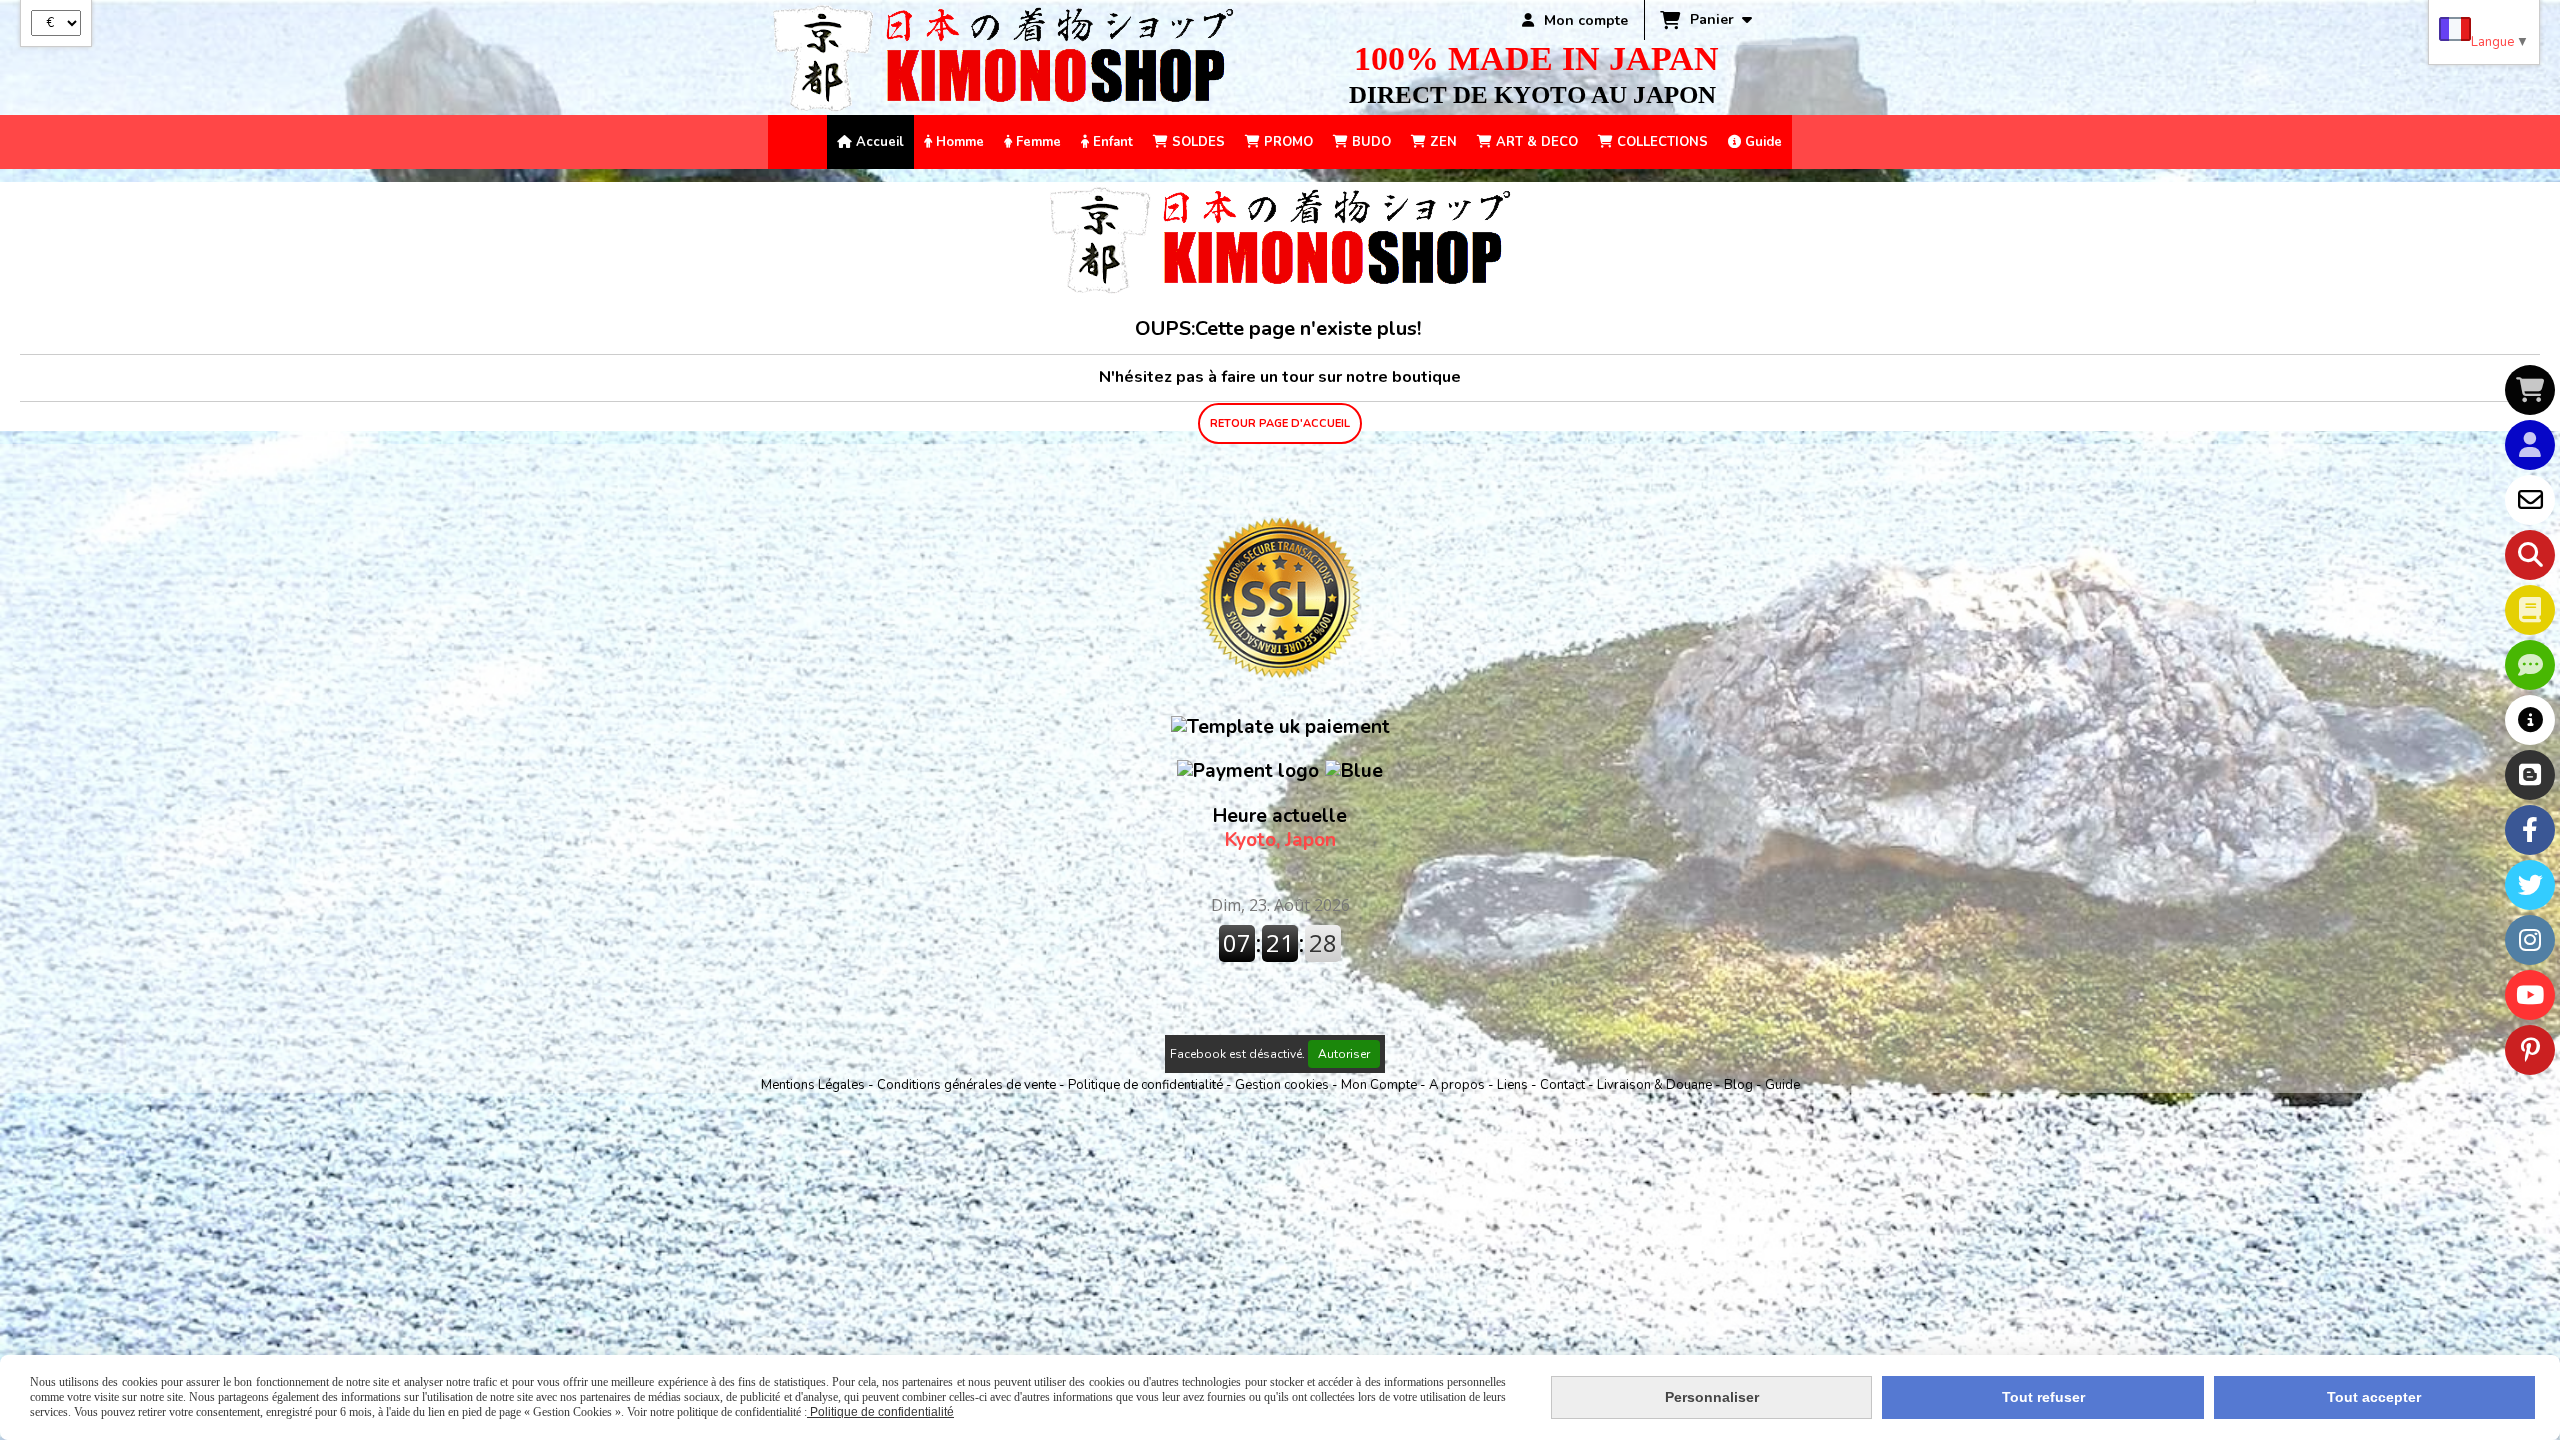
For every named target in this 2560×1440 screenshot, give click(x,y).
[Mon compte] (2530, 445)
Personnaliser (1712, 1397)
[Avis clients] (2530, 665)
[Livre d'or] (2530, 610)
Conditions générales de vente (966, 1085)
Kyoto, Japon (1280, 828)
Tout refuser (2043, 1397)
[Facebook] (2530, 830)
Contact (1564, 1085)
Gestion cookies (1283, 1085)
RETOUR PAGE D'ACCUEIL (1280, 423)
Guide (1782, 1085)
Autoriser (1344, 1054)
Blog (1740, 1085)
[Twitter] (2530, 885)
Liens (1514, 1085)
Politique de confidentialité (1145, 1085)
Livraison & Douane (1656, 1085)
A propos (1458, 1085)
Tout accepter (2374, 1397)
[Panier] (2530, 390)
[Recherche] (2530, 555)
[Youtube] (2530, 995)
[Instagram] (2530, 940)
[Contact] (2530, 500)
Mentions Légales (813, 1085)
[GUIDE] (2530, 720)
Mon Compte (1379, 1085)
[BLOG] (2530, 775)
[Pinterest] (2530, 1050)
